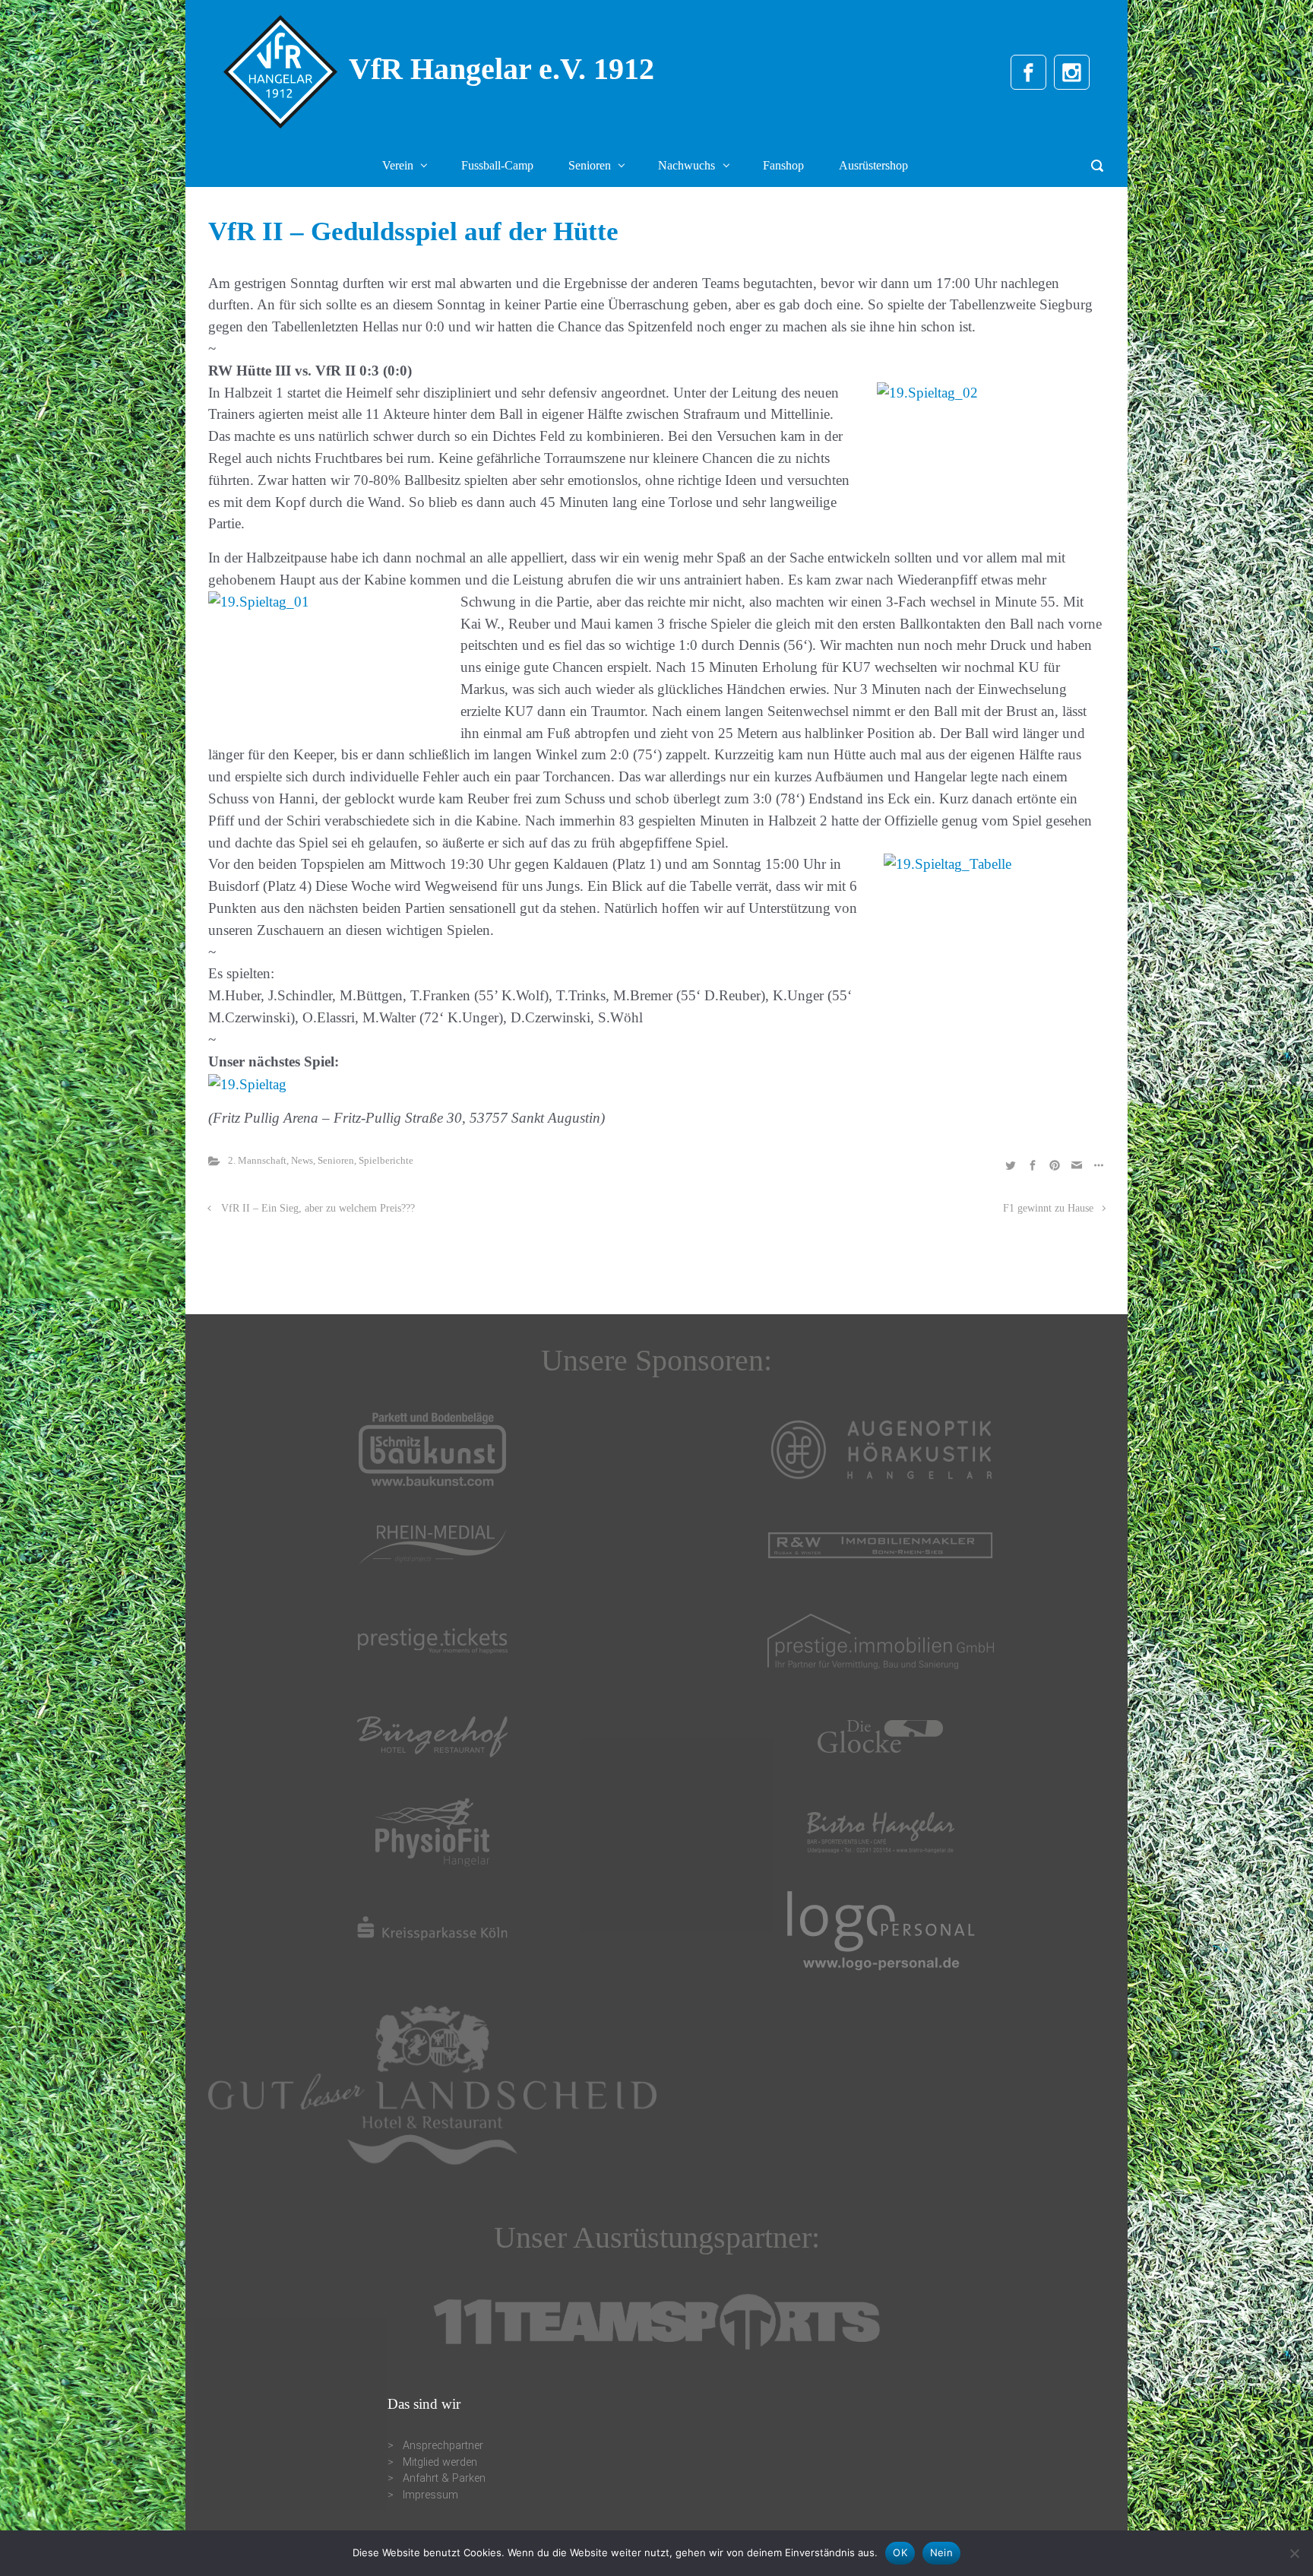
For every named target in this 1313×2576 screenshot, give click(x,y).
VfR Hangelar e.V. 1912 (501, 69)
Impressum (430, 2495)
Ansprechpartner (443, 2446)
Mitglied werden (440, 2462)
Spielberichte (386, 1161)
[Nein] (1294, 2553)
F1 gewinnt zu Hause (1048, 1208)
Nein (941, 2552)
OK (900, 2552)
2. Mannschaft (257, 1161)
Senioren (336, 1161)
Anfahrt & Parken (444, 2478)
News (302, 1161)
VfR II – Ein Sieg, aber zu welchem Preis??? (318, 1208)
